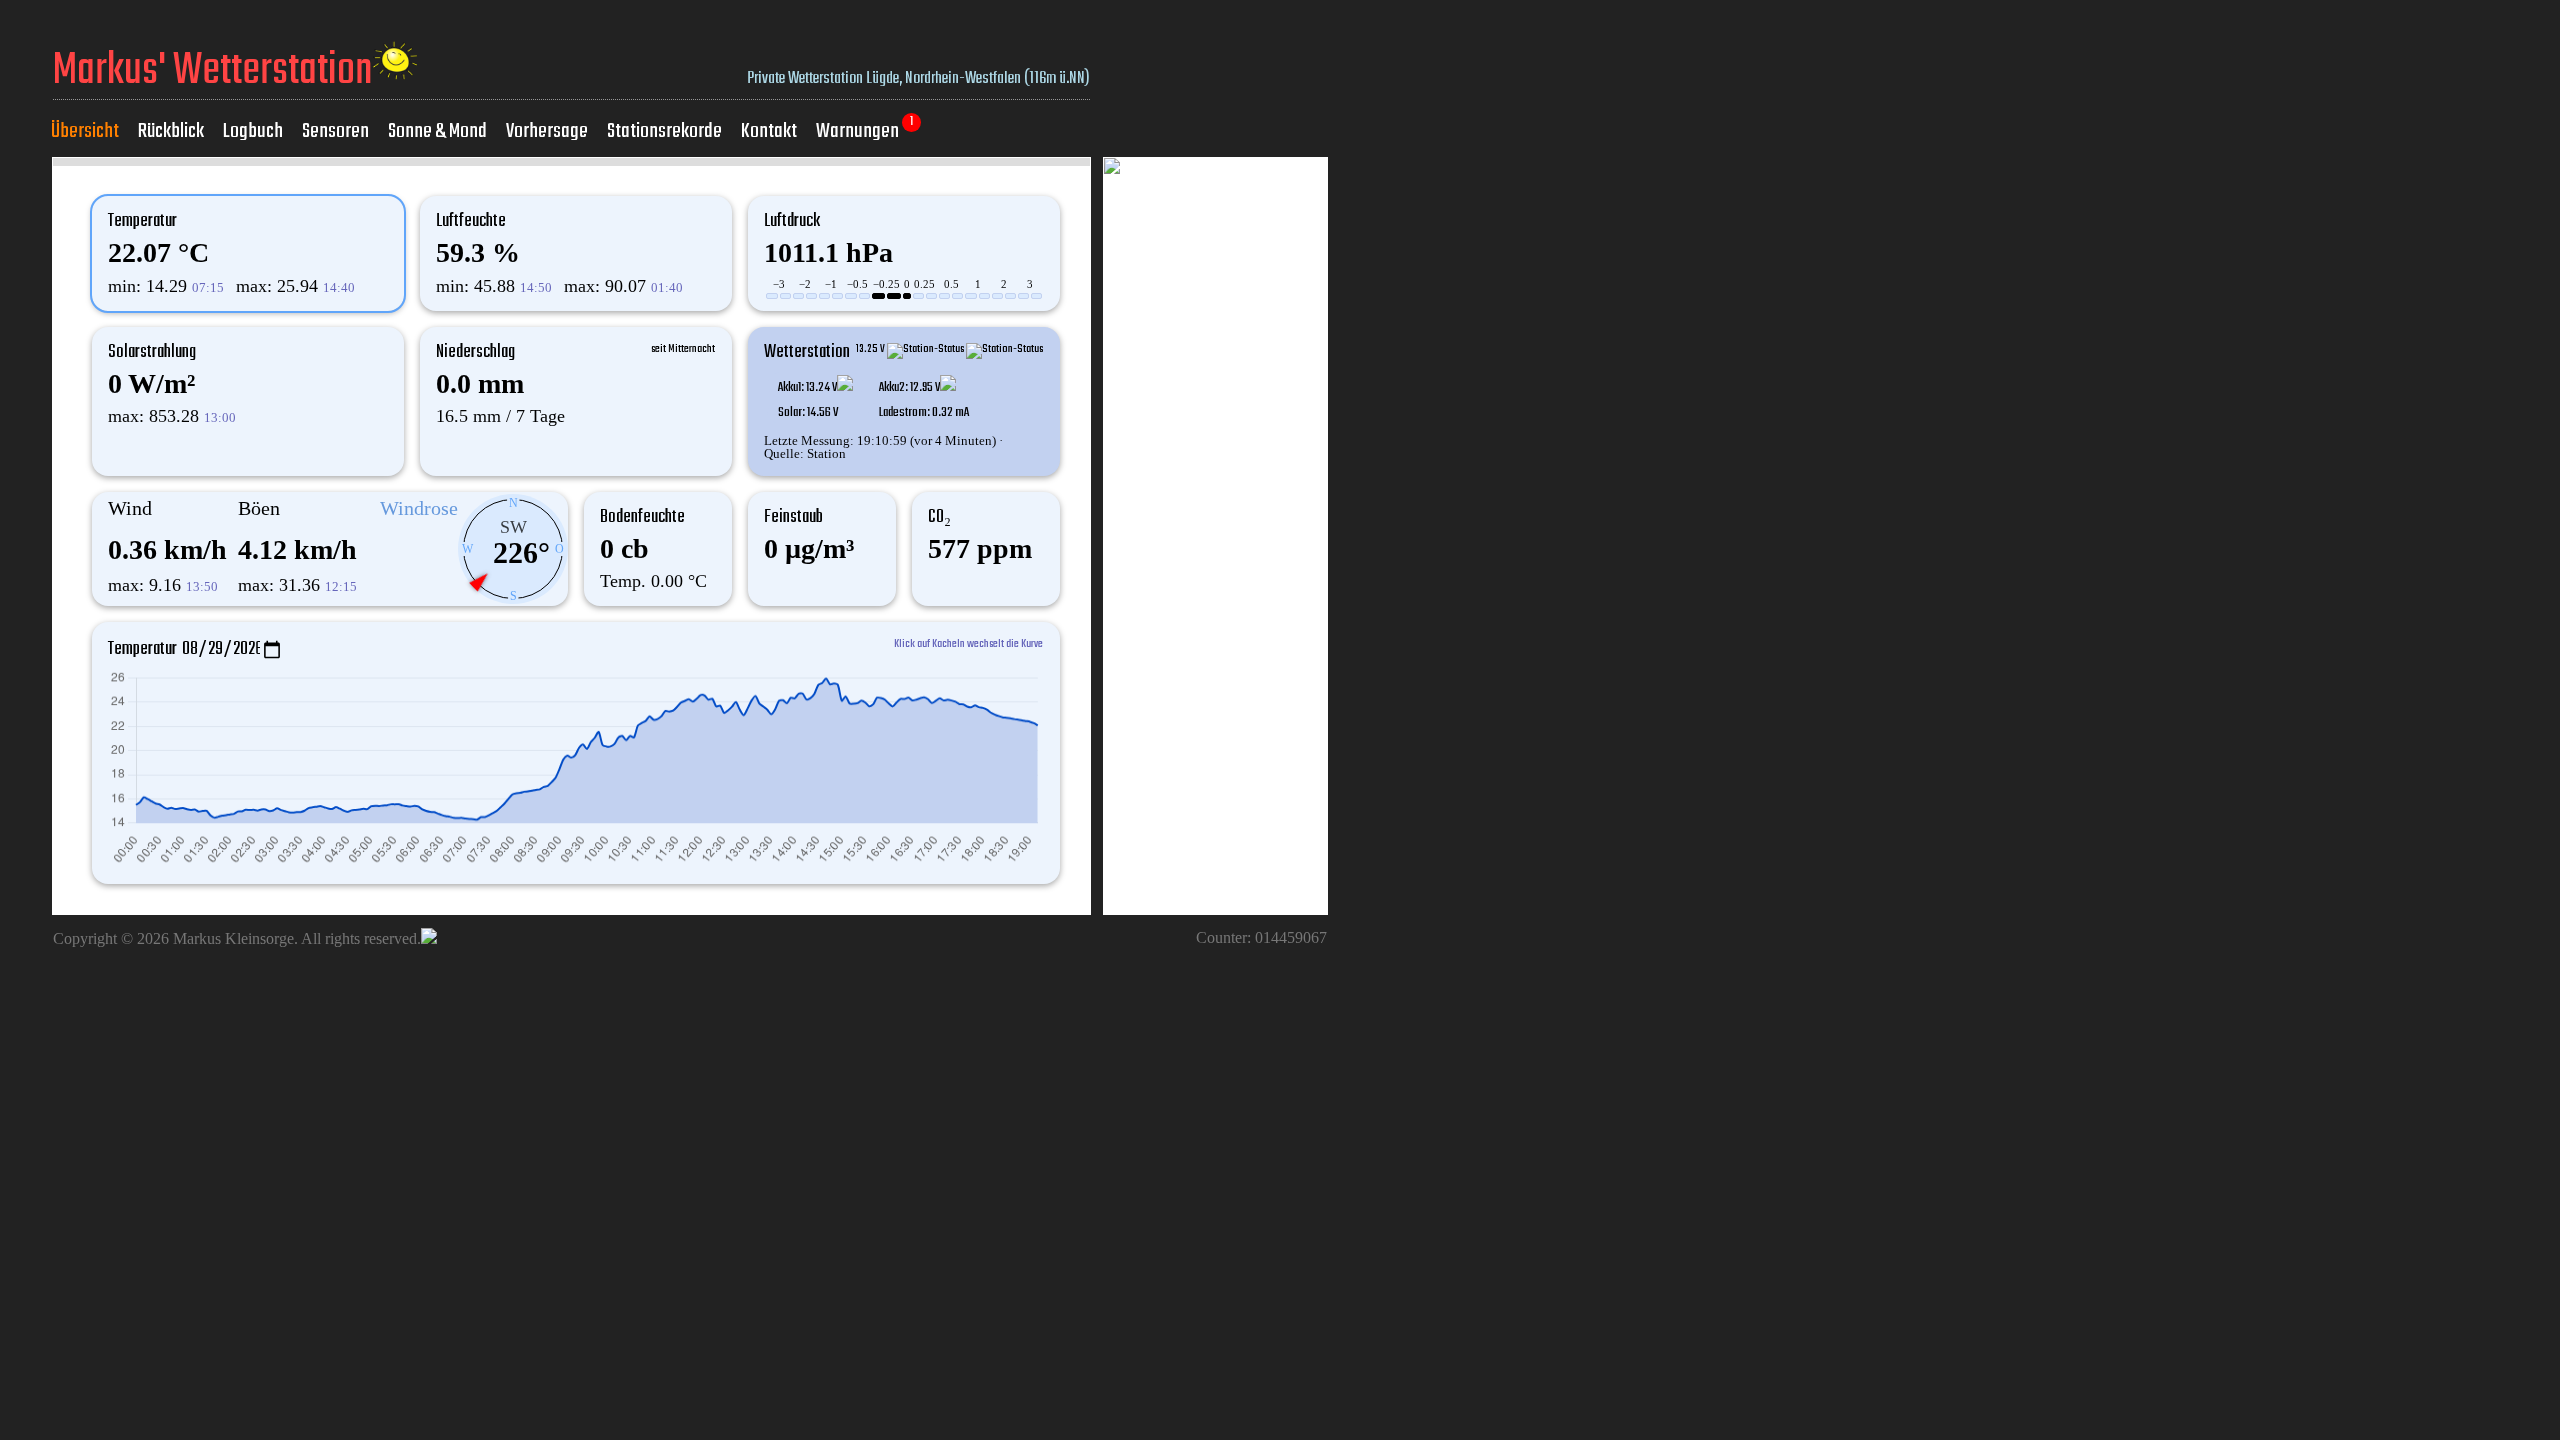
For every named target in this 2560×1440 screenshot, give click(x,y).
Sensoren (335, 131)
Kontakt (769, 131)
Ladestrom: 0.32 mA (924, 412)
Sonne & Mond (437, 131)
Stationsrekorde (664, 131)
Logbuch (253, 131)
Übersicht (85, 131)
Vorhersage (547, 131)
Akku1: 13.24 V (807, 387)
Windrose (419, 508)
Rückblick (171, 131)
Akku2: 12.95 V (909, 387)
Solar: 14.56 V (808, 412)
